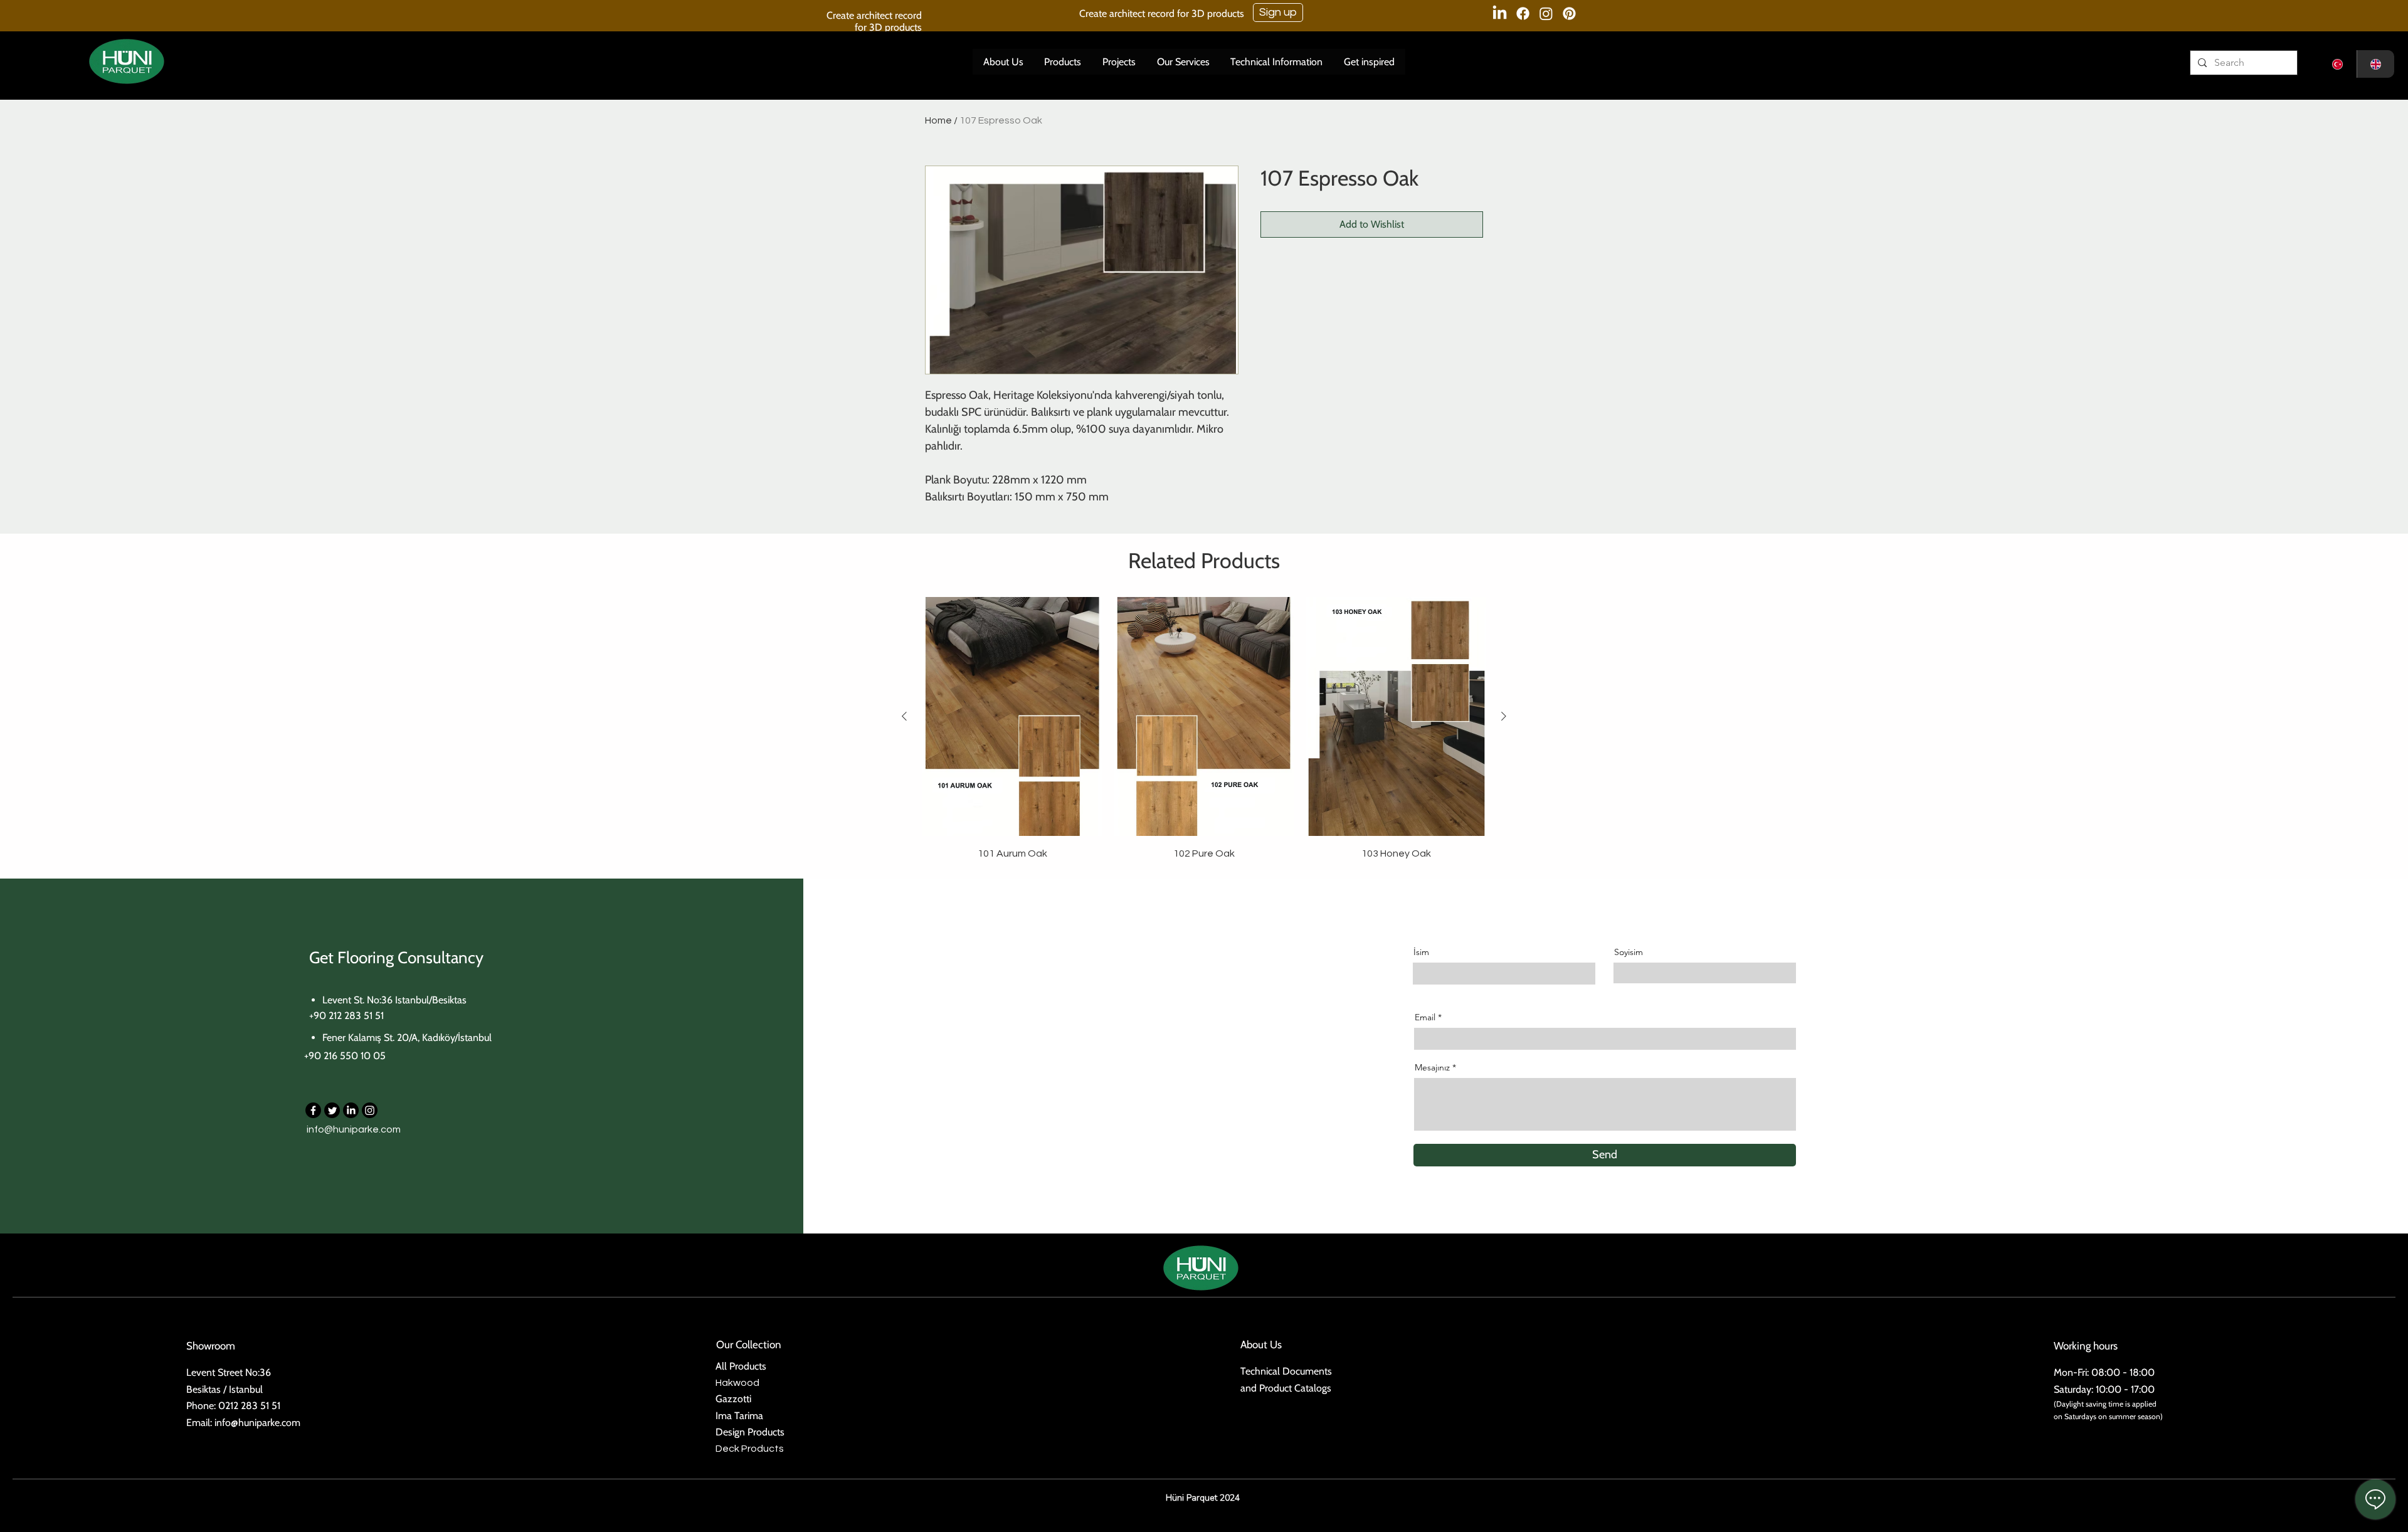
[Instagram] (370, 1110)
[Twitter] (332, 1110)
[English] (2376, 64)
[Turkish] (2338, 64)
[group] (1204, 729)
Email (1425, 1017)
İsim (1421, 952)
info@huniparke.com (354, 1129)
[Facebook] (313, 1110)
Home (938, 120)
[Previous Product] (904, 716)
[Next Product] (1504, 716)
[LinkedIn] (351, 1110)
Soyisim (1629, 952)
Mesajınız (1432, 1067)
